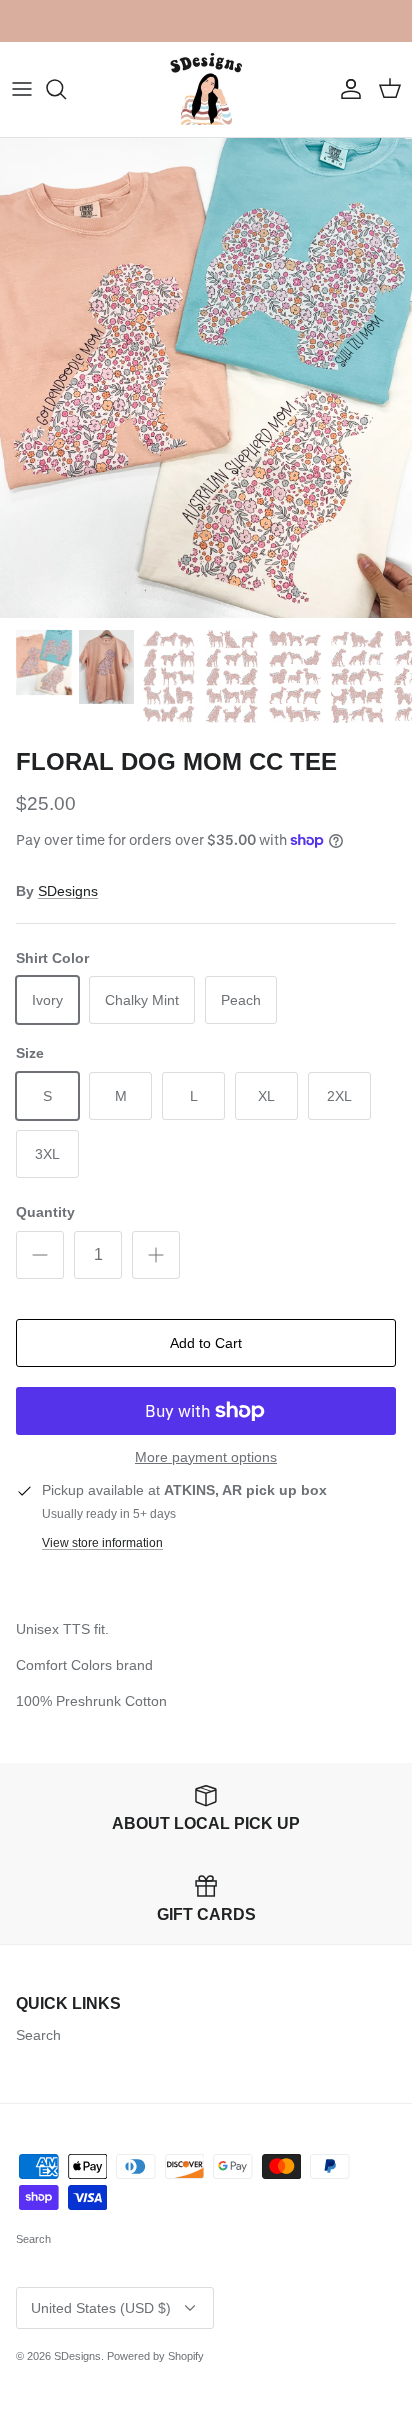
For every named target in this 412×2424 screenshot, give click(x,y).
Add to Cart (206, 1343)
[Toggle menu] (22, 89)
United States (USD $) (101, 2308)
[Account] (346, 89)
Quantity (45, 1212)
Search (38, 2035)
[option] (206, 378)
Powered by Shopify (155, 2356)
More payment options (206, 1457)
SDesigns (68, 891)
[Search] (66, 89)
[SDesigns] (206, 89)
